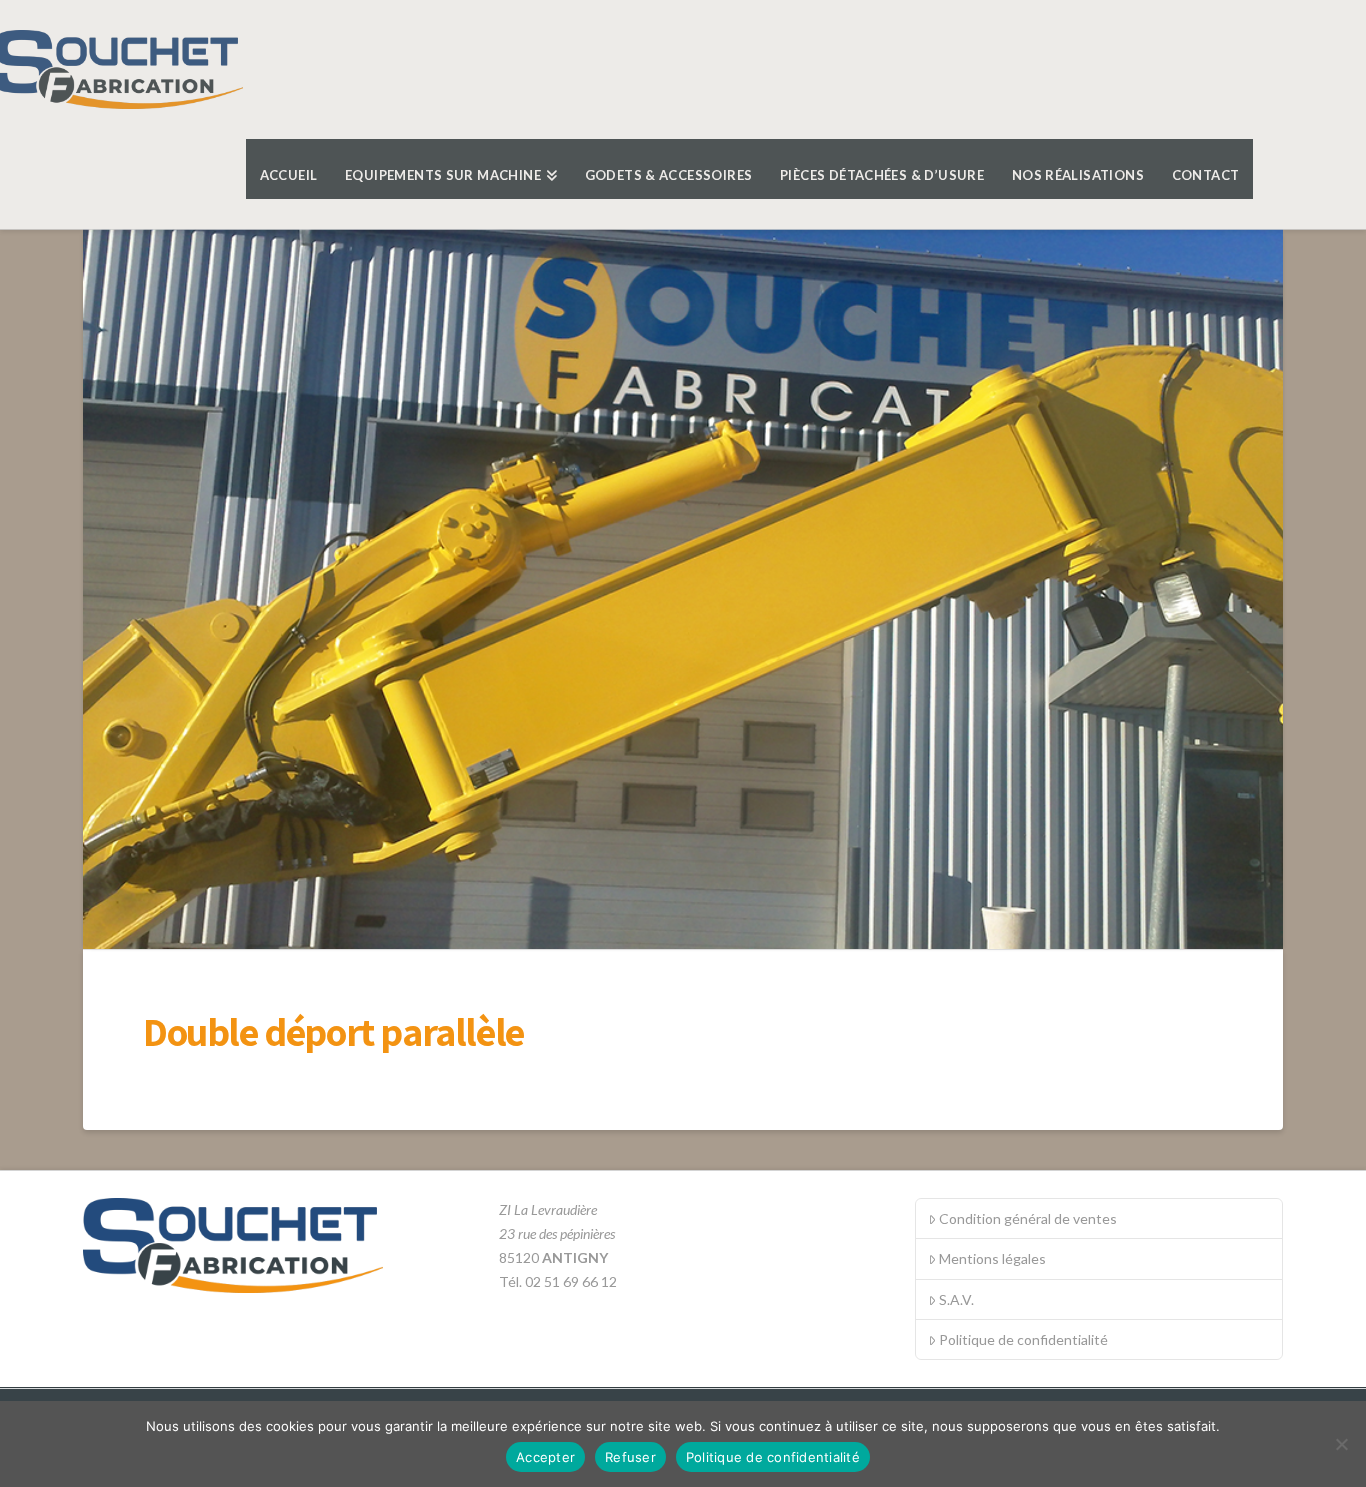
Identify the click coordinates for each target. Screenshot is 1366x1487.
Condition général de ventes (1028, 1218)
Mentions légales (992, 1258)
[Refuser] (1341, 1444)
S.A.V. (956, 1299)
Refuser (630, 1457)
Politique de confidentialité (1023, 1339)
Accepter (545, 1457)
